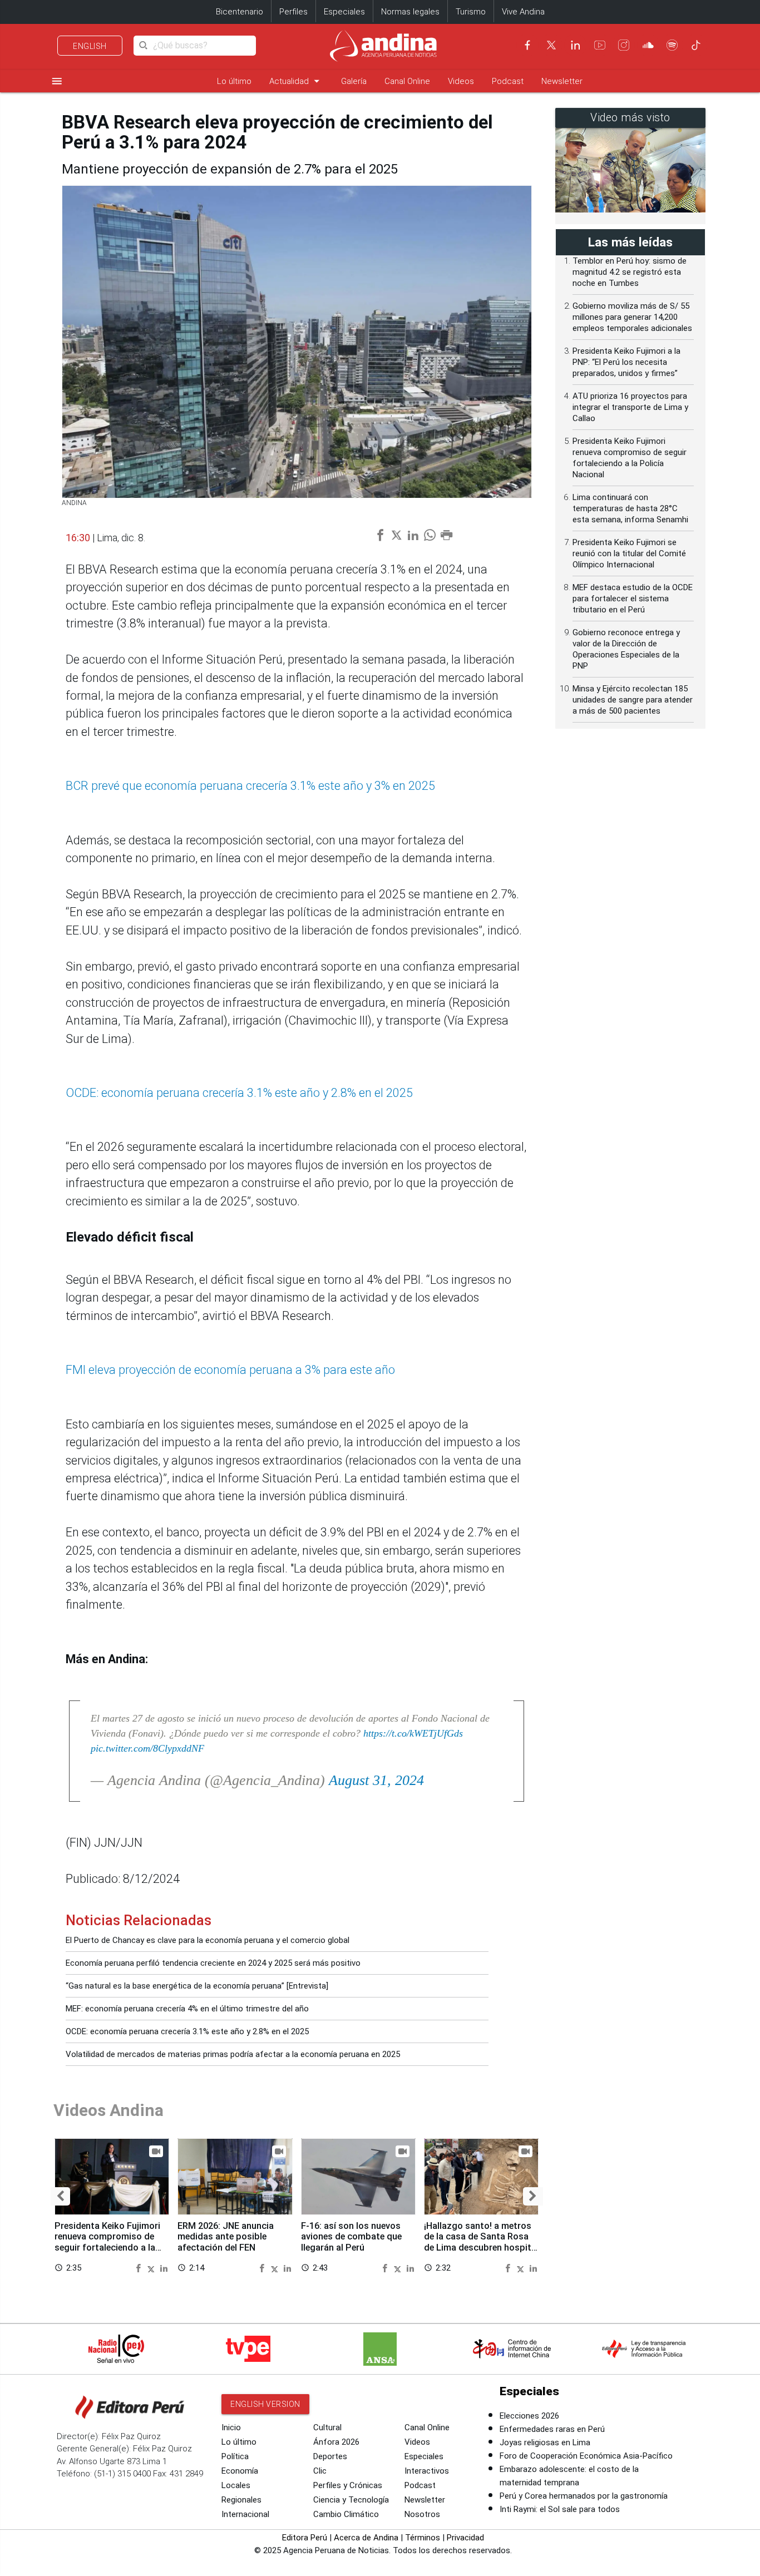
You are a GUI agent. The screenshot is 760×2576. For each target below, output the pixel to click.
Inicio (231, 2427)
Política (235, 2456)
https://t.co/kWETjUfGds (413, 1733)
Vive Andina (523, 12)
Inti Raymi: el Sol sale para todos (560, 2509)
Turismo (471, 12)
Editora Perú (305, 2538)
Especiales (344, 12)
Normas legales (410, 12)
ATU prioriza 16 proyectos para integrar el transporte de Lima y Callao (630, 407)
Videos (461, 81)
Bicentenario (240, 12)
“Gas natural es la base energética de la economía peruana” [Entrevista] (197, 1986)
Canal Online (407, 81)
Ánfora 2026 (336, 2442)
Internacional (245, 2514)
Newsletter (562, 81)
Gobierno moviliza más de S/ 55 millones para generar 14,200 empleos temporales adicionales (632, 317)
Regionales (241, 2500)
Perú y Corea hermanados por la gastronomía (584, 2496)
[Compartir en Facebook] (140, 2268)
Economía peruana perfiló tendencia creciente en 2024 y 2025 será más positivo (213, 1963)
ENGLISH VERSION (265, 2404)
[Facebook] (527, 45)
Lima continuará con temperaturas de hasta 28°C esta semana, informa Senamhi (630, 508)
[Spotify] (672, 45)
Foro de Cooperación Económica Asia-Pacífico (586, 2456)
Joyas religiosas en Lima (545, 2442)
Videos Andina (108, 2110)
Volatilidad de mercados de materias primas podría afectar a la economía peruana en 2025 (233, 2054)
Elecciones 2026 (529, 2416)
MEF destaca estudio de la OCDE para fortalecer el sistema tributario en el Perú (633, 599)
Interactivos (427, 2471)
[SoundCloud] (648, 45)
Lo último (234, 81)
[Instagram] (624, 45)
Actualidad (296, 81)
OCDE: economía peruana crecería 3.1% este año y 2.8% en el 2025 (187, 2031)
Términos (423, 2538)
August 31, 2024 (376, 1780)
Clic (320, 2471)
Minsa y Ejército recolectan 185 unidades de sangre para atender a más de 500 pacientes (633, 700)
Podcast (508, 81)
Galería (354, 81)
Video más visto (630, 118)
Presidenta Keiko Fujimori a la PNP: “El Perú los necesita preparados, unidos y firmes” (626, 362)
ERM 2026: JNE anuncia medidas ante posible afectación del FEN (226, 2237)
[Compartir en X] (152, 2268)
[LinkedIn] (575, 45)
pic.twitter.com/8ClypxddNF (147, 1748)
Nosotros (422, 2514)
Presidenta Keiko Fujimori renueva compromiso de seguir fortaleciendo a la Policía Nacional (107, 2242)
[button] (60, 2196)
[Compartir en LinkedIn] (164, 2268)
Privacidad (465, 2538)
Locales (236, 2485)
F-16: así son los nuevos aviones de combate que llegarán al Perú (351, 2237)
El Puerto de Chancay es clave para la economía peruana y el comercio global (208, 1940)
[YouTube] (600, 45)
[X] (551, 45)
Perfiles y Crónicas (348, 2485)
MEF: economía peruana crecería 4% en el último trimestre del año (187, 2009)
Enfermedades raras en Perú (552, 2429)
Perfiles (293, 12)
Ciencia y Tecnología (351, 2500)
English (90, 46)
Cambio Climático (346, 2514)
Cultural (327, 2427)
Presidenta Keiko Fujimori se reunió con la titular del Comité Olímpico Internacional (629, 553)
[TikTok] (696, 45)
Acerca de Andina (366, 2538)
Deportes (330, 2456)
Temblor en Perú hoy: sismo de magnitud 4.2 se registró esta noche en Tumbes (630, 272)
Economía (240, 2471)
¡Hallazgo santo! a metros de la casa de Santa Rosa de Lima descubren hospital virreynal (481, 2242)
